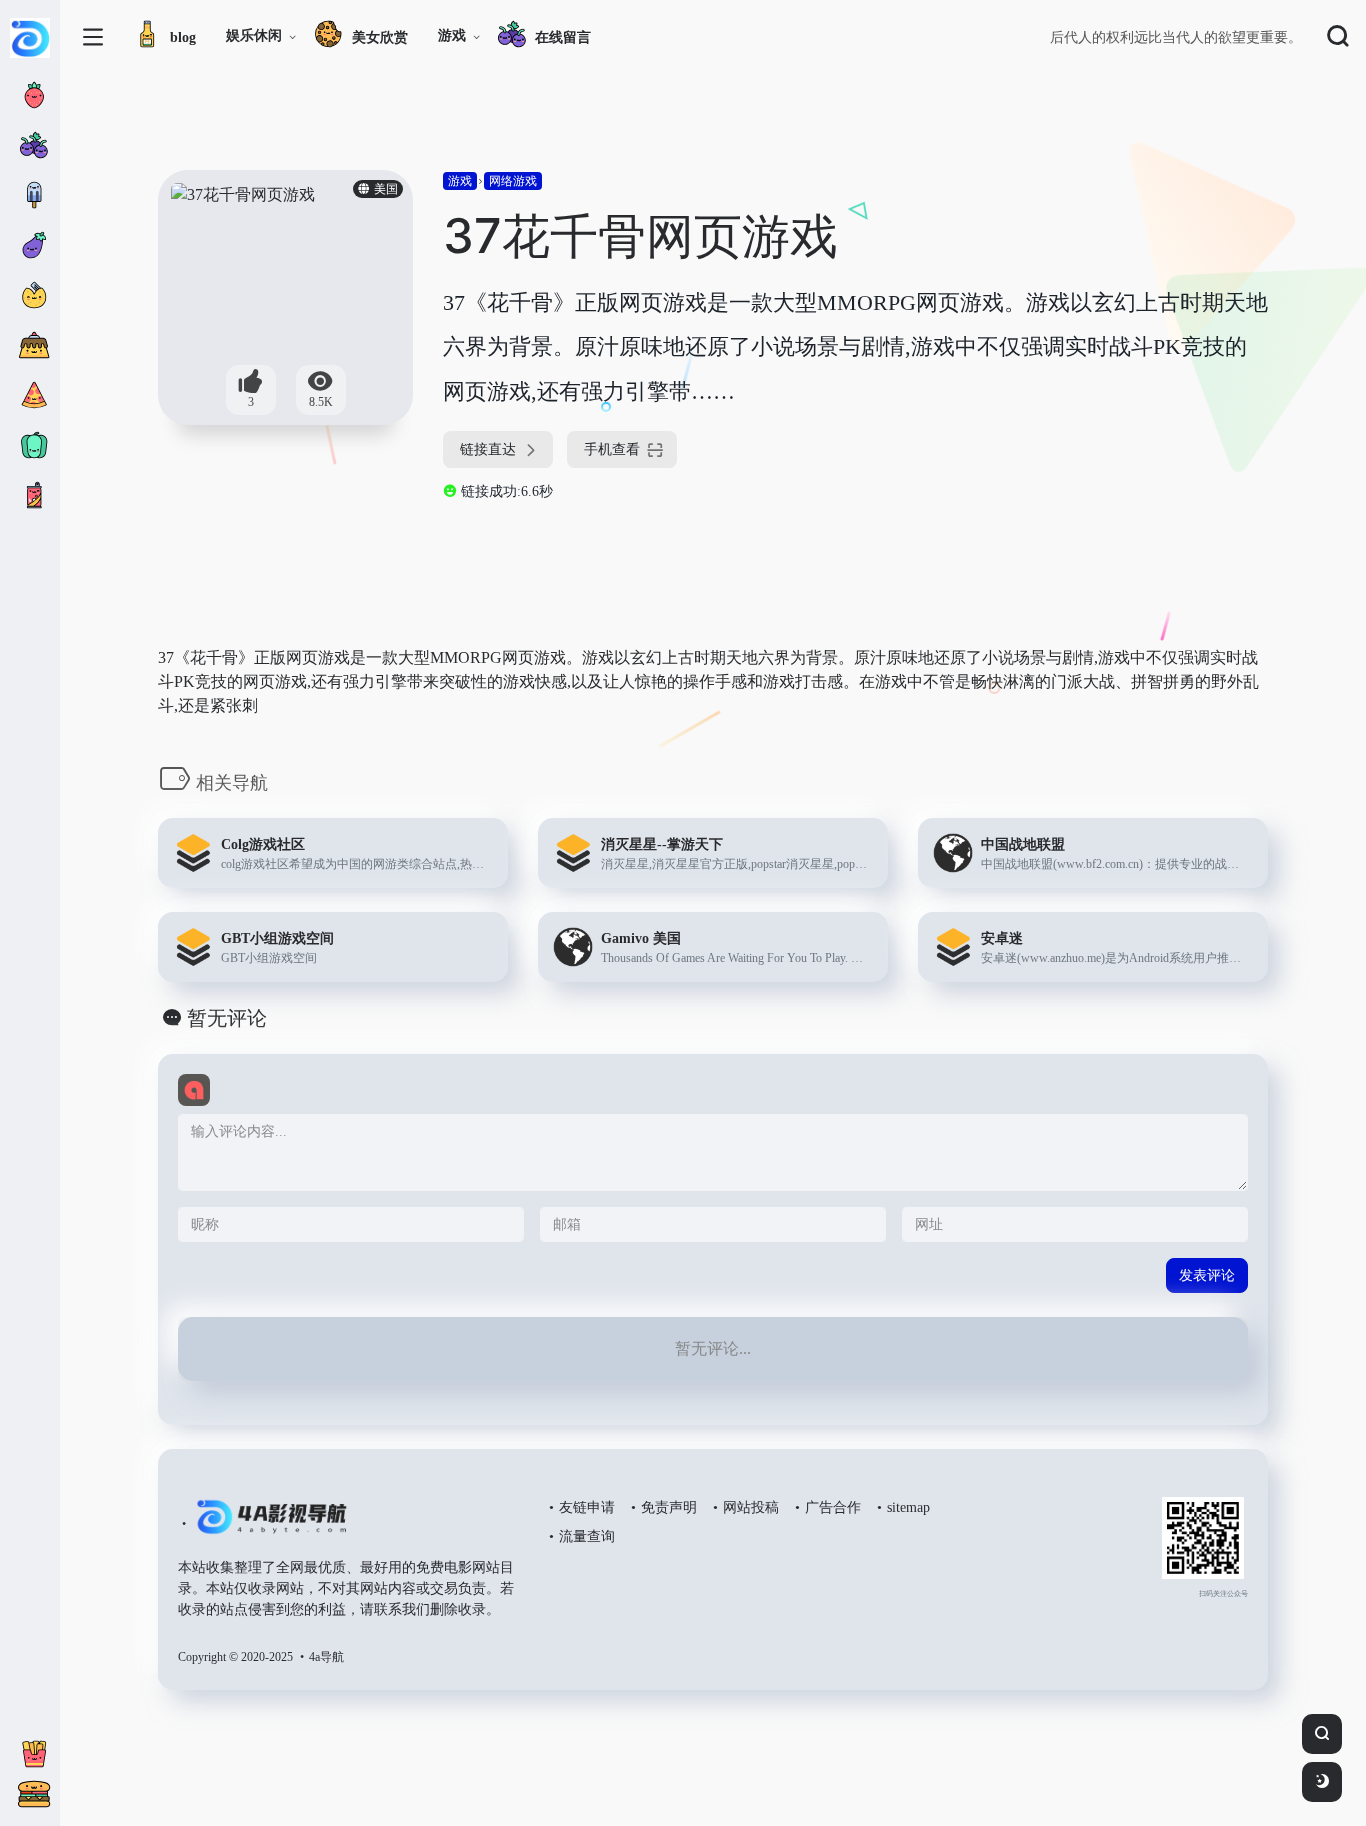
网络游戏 (513, 181)
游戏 (452, 35)
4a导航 (326, 1657)
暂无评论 (227, 1018)
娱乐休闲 (254, 35)
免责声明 (669, 1507)
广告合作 (833, 1507)
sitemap (908, 1507)
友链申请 (587, 1507)
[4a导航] (267, 1525)
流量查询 (587, 1536)
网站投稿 (751, 1507)
